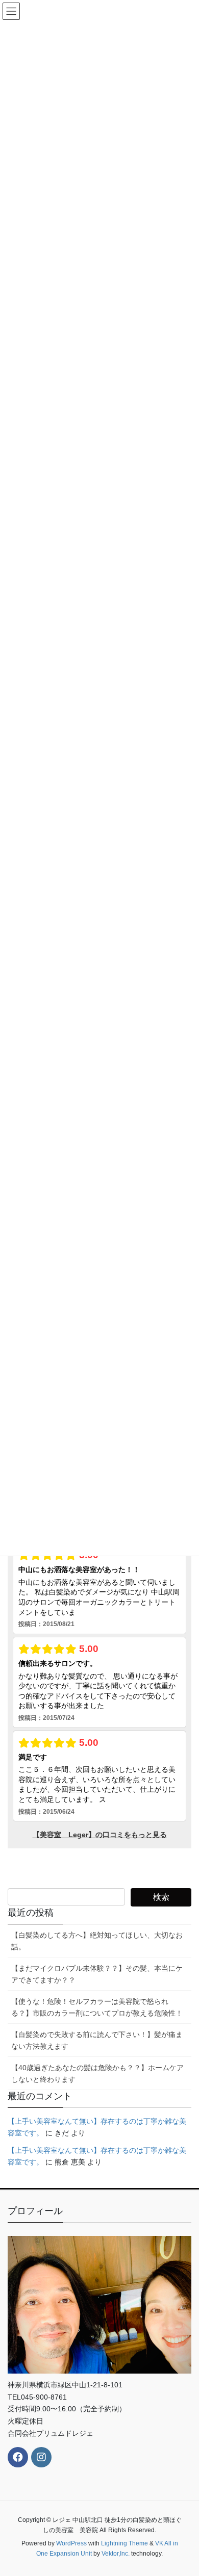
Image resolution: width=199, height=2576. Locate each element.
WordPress (71, 2543)
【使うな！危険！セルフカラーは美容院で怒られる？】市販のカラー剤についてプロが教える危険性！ (97, 2007)
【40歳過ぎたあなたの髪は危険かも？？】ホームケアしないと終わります (97, 2073)
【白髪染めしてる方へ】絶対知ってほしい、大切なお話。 (97, 1941)
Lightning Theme (125, 2543)
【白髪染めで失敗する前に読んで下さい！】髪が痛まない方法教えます (97, 2040)
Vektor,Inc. (116, 2554)
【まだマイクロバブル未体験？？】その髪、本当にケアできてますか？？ (97, 1974)
